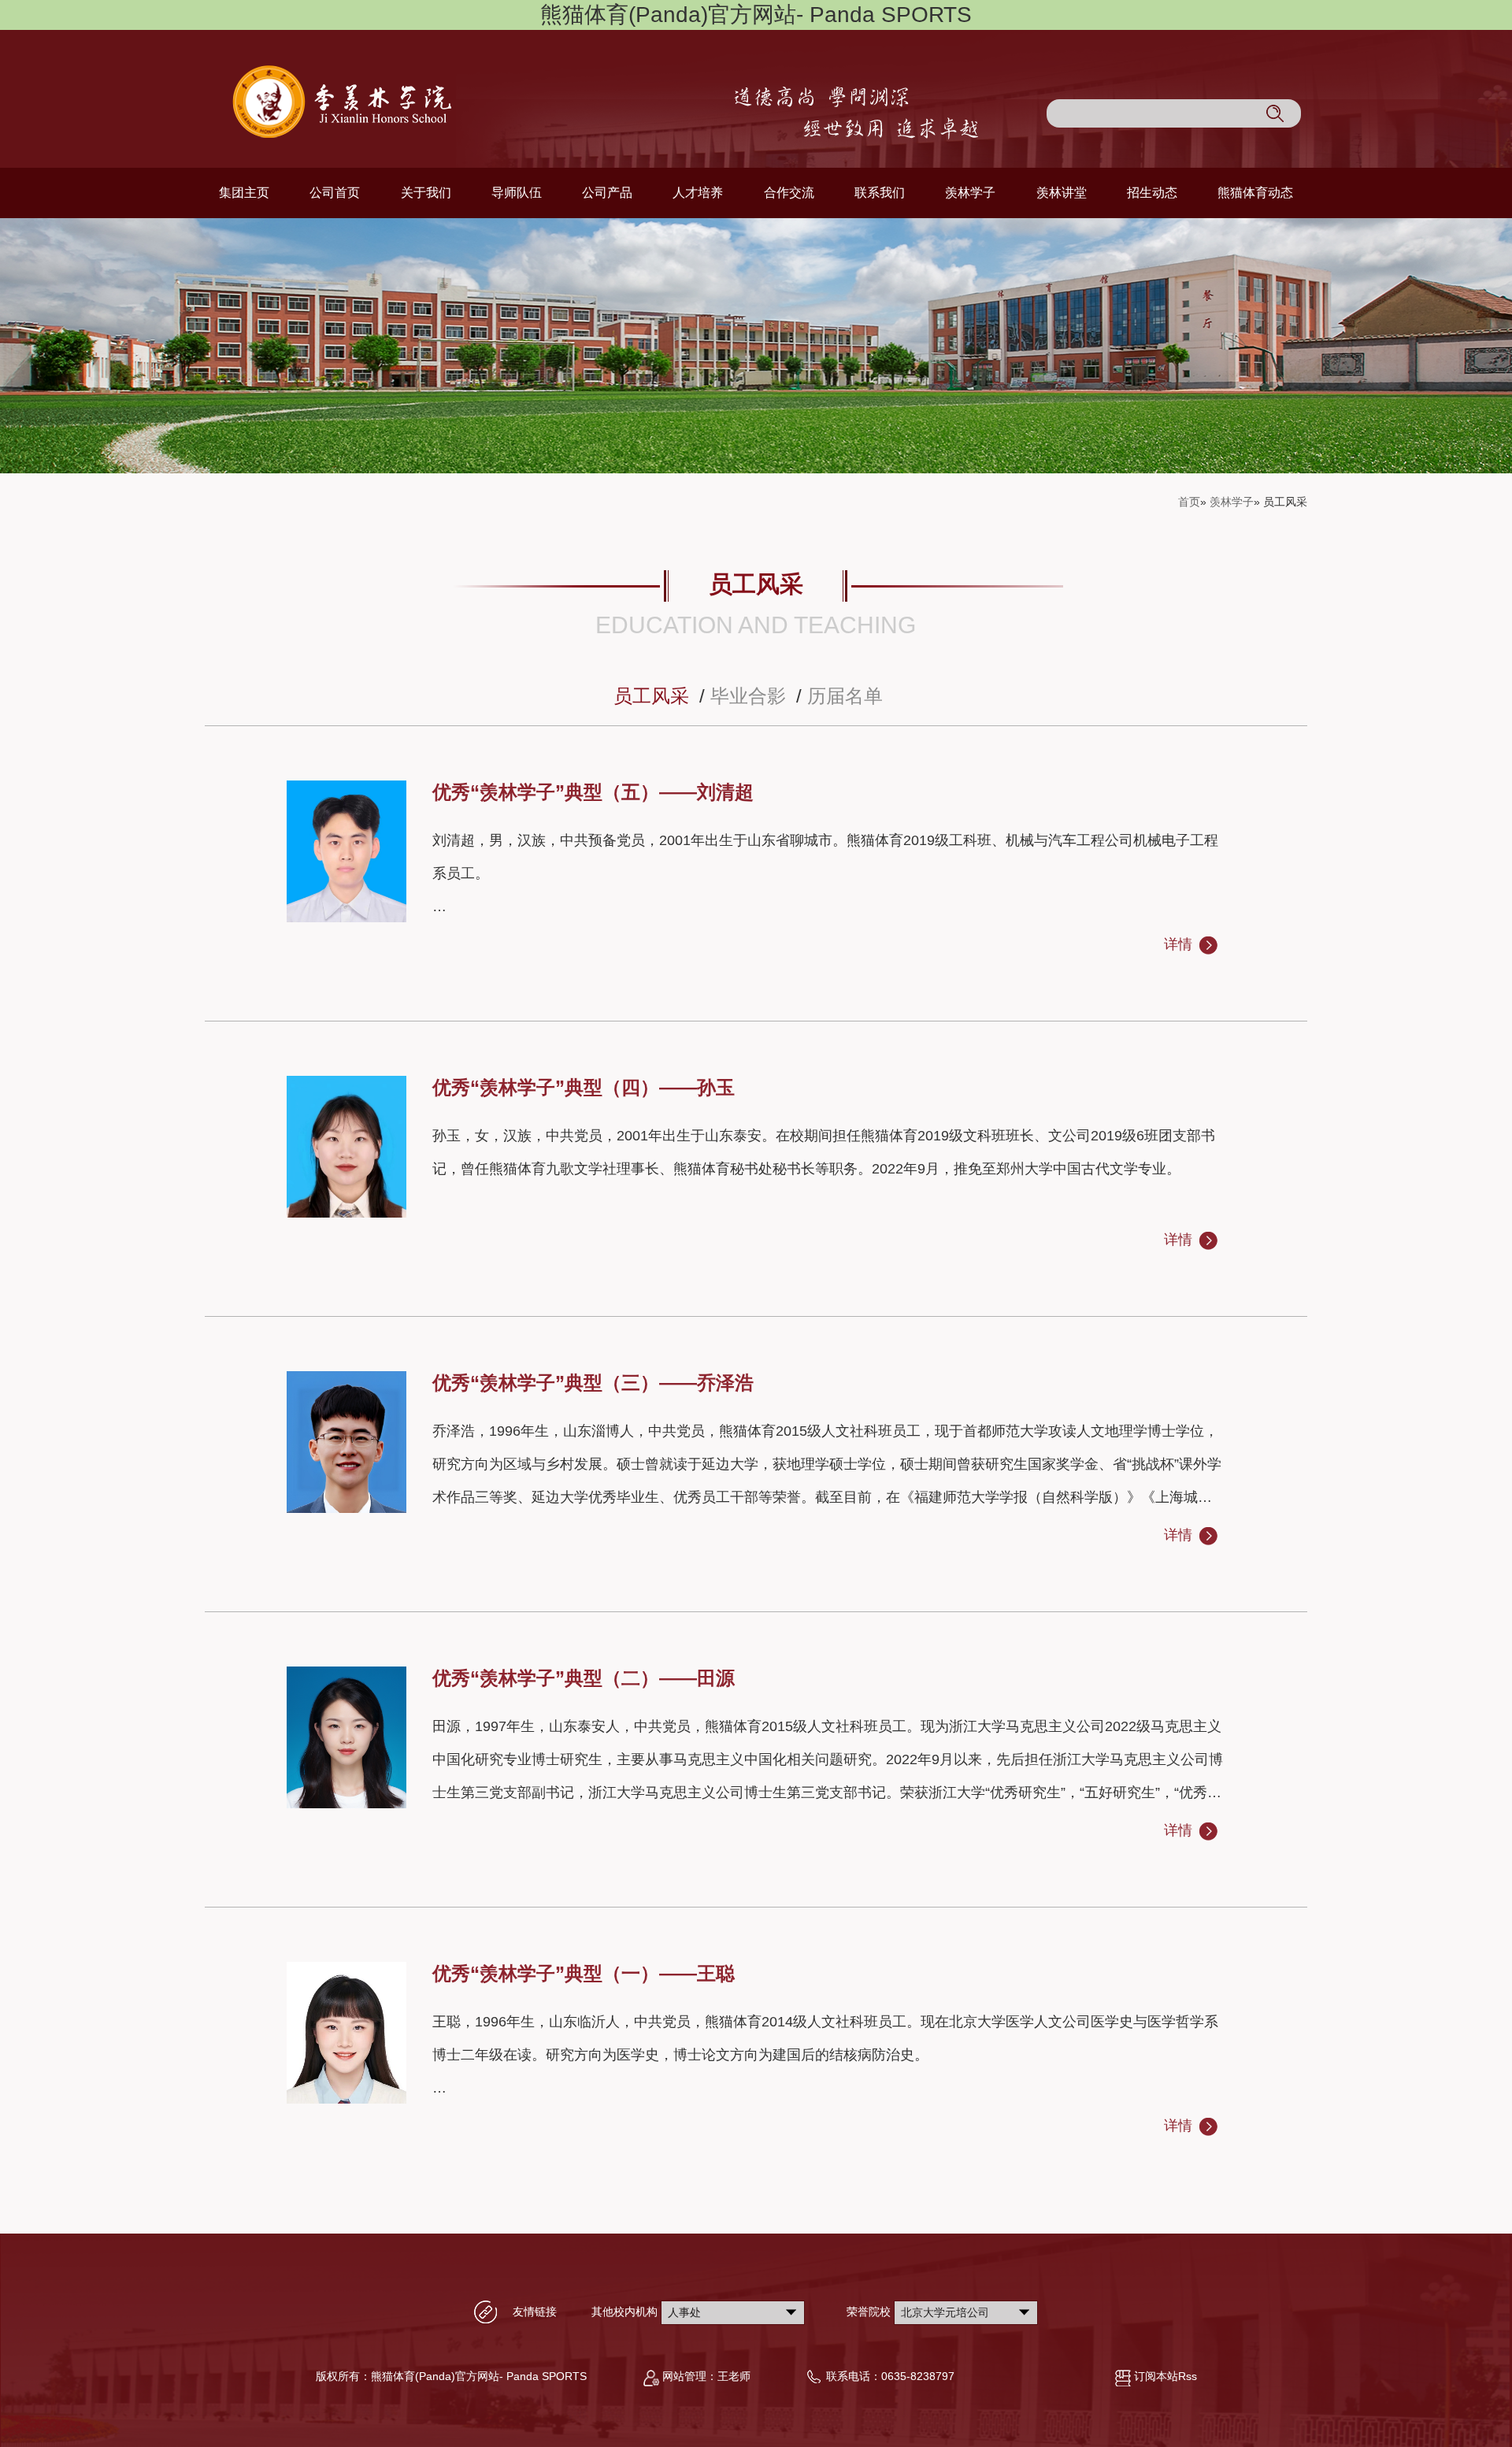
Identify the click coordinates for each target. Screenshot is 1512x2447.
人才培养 (698, 193)
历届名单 (845, 696)
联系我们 (880, 193)
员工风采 (651, 696)
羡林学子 (970, 193)
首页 (1189, 502)
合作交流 (789, 193)
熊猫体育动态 (1255, 193)
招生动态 (1152, 193)
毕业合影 (748, 696)
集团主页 (244, 193)
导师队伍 (517, 193)
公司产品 (607, 193)
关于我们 (426, 193)
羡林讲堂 (1062, 193)
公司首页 (335, 193)
